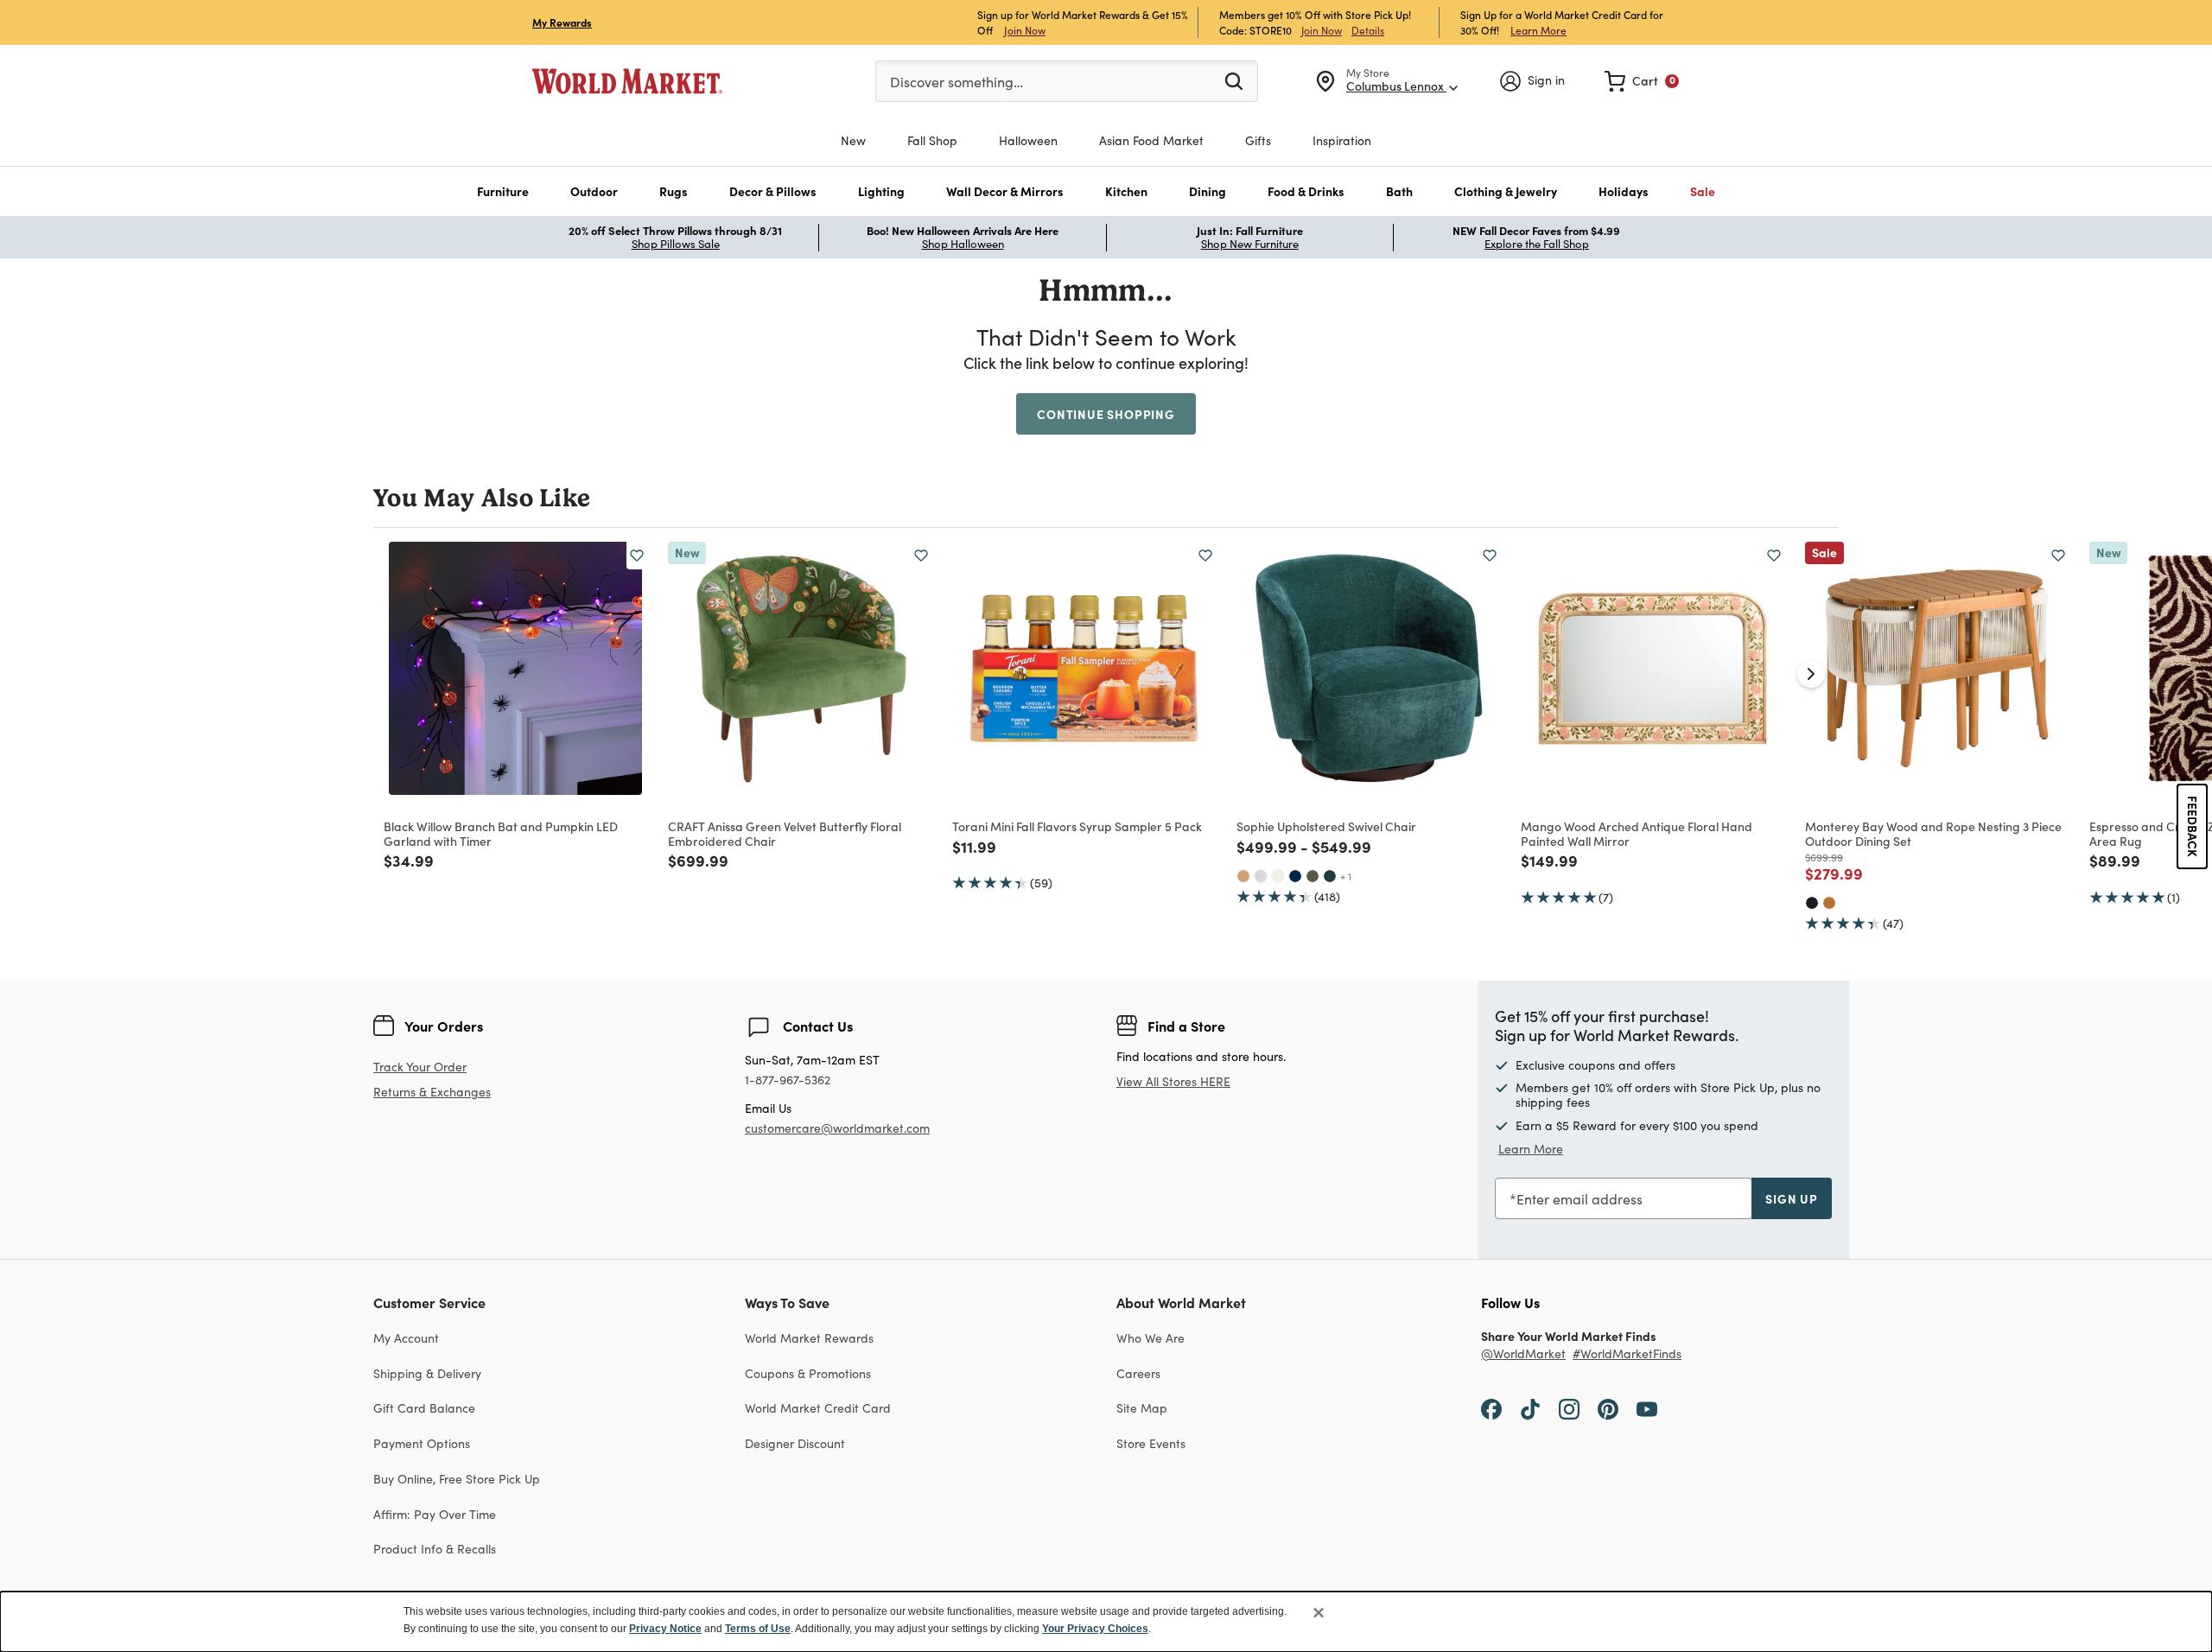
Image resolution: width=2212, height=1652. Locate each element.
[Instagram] (1569, 1407)
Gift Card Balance (424, 1408)
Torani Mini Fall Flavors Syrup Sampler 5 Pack (1077, 826)
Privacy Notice (665, 1629)
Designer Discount (795, 1443)
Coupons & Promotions (808, 1373)
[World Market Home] (627, 81)
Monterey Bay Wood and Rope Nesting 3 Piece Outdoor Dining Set (1933, 833)
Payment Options (422, 1443)
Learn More (1538, 30)
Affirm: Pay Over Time (435, 1514)
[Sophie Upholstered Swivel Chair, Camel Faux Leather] (1243, 876)
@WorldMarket (1523, 1354)
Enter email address (1580, 1199)
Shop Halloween (963, 244)
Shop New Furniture (1250, 244)
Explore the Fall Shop (1537, 244)
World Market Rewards (809, 1338)
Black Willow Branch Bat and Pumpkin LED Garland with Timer (501, 833)
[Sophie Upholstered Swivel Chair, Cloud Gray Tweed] (1261, 876)
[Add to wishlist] (637, 556)
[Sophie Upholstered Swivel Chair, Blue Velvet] (1295, 876)
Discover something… (957, 82)
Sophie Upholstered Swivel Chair (1326, 826)
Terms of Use (758, 1629)
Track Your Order (420, 1067)
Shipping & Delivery (427, 1373)
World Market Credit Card (818, 1408)
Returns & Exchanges (432, 1093)
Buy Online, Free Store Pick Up (457, 1479)
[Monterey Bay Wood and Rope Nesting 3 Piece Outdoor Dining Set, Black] (1812, 903)
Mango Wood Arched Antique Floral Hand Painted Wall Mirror (1637, 833)
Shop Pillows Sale (676, 244)
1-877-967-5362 (788, 1080)
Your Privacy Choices (1095, 1629)
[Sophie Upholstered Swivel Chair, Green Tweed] (1313, 876)
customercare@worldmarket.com (837, 1128)
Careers (1138, 1373)
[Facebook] (1491, 1407)
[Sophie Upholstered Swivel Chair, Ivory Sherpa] (1278, 876)
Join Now (1025, 30)
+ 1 (1346, 876)
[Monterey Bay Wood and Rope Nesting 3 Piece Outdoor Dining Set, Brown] (1829, 903)
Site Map (1142, 1408)
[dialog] (1106, 1622)
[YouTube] (1647, 1407)
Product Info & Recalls (435, 1549)
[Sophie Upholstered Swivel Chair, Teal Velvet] (1330, 876)
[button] (503, 191)
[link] (1642, 81)
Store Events (1151, 1443)
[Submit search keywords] (1234, 80)
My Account (406, 1338)
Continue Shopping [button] (1106, 414)
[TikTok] (1530, 1407)
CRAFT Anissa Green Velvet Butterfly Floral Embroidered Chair (785, 833)
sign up (1792, 1198)
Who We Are (1150, 1338)
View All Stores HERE (1173, 1081)
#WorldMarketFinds (1627, 1354)
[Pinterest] (1608, 1407)
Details (1368, 30)
